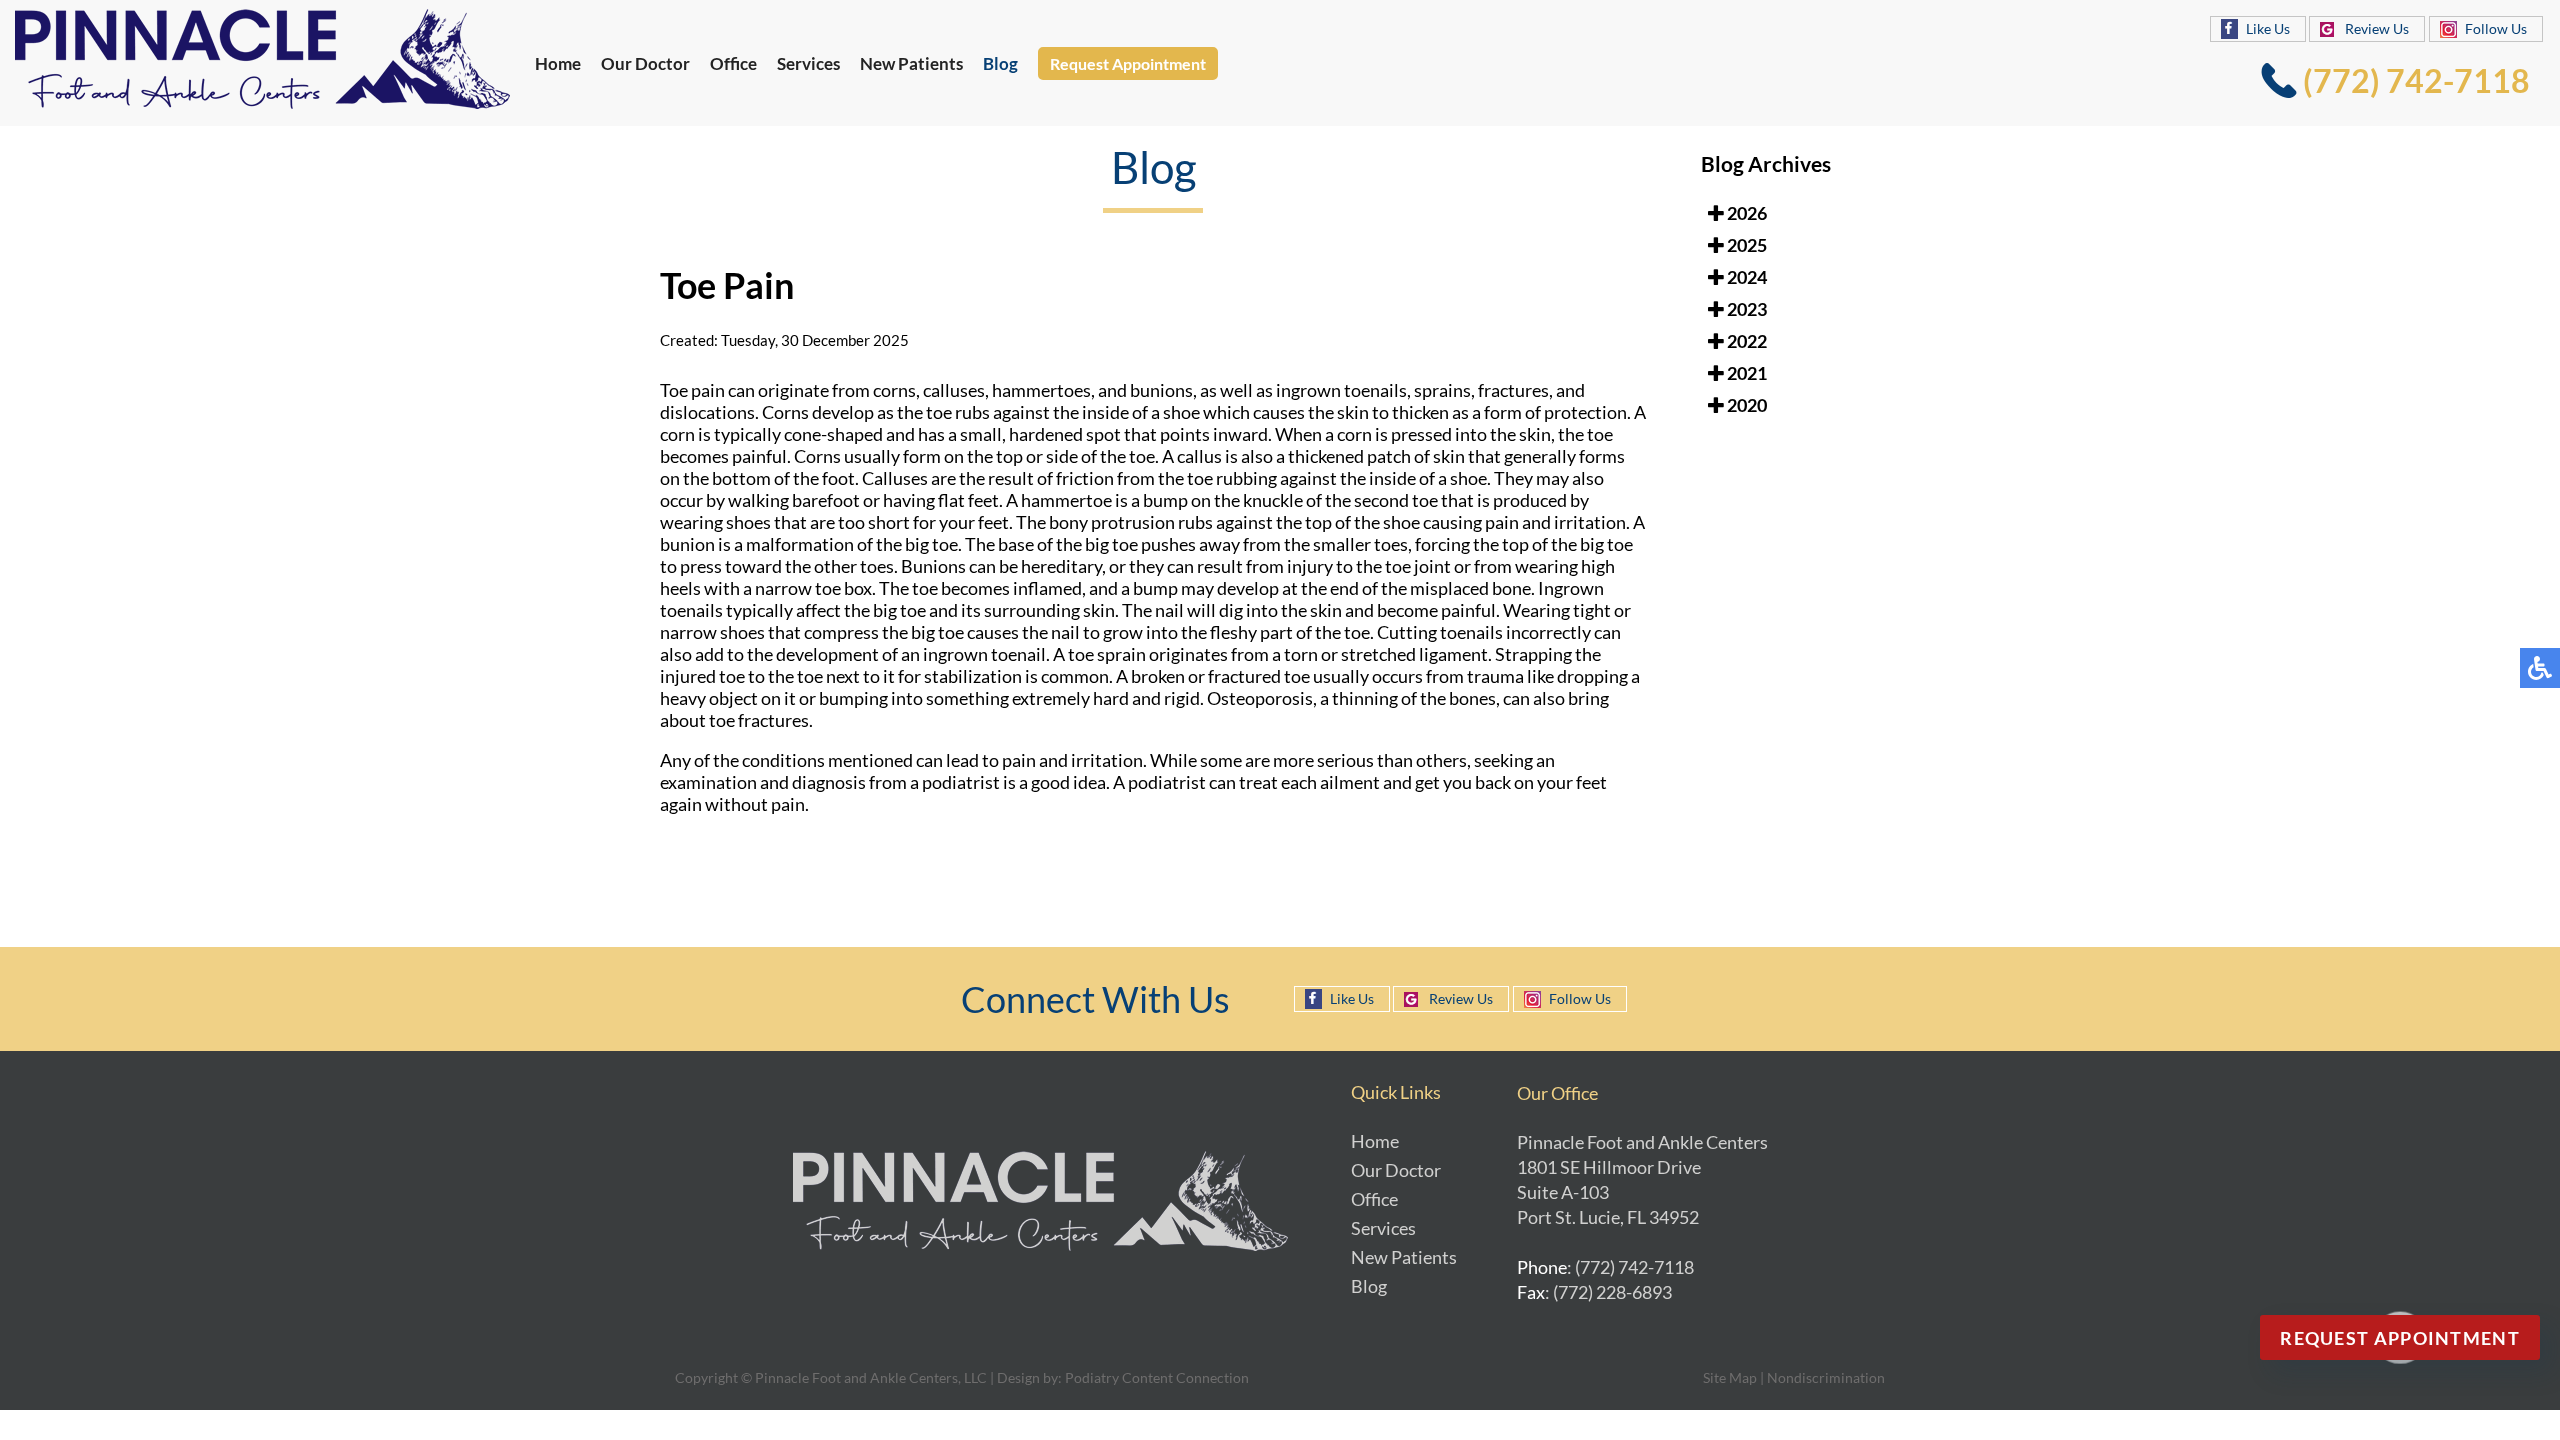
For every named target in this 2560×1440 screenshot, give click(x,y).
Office (733, 63)
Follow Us (2496, 28)
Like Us (2268, 28)
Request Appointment (1128, 63)
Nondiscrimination (1826, 1377)
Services (808, 63)
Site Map (1730, 1377)
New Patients (911, 63)
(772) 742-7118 (2416, 80)
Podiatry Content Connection (1157, 1377)
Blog (1000, 63)
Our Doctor (645, 63)
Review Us (2377, 28)
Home (558, 63)
